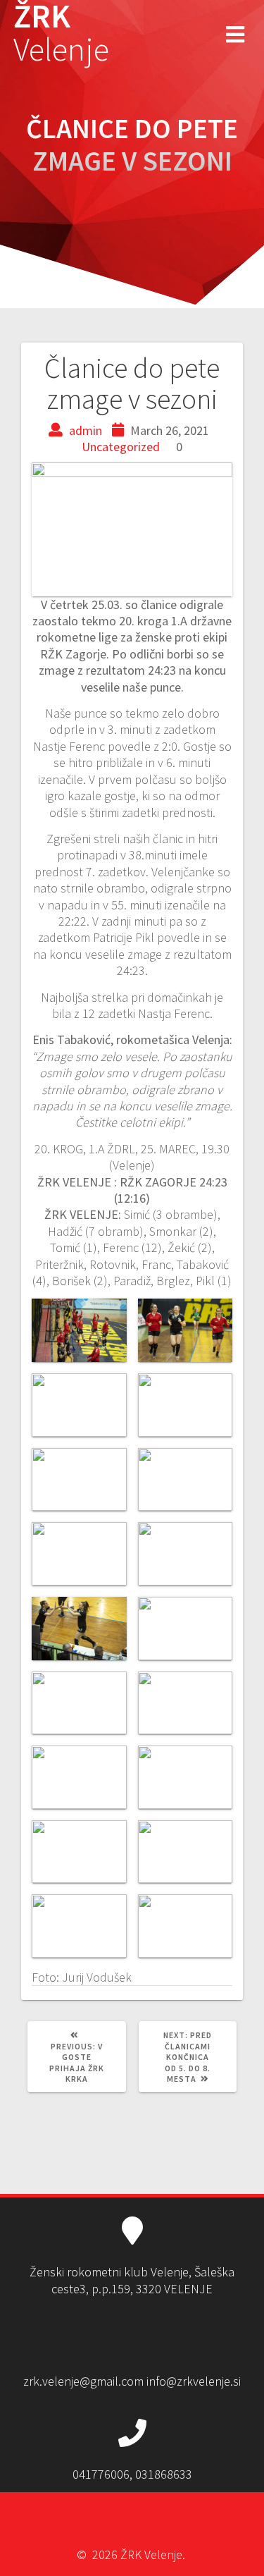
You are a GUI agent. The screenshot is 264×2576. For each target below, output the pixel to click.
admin (86, 430)
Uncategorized (121, 447)
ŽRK (61, 33)
